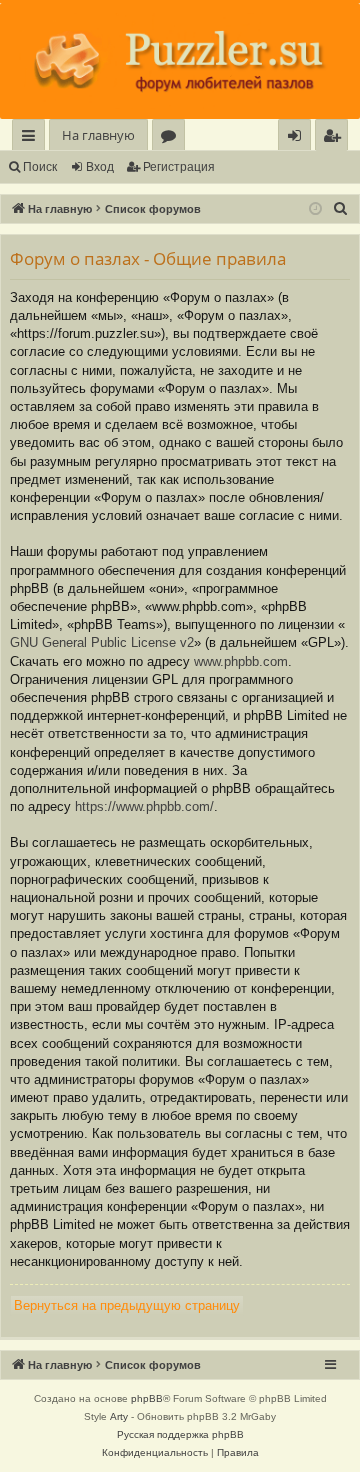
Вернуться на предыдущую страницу (127, 1305)
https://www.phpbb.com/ (144, 806)
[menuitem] (331, 135)
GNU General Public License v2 (102, 642)
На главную (98, 135)
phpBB (147, 1398)
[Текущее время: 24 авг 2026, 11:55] (315, 209)
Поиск (40, 167)
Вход (100, 167)
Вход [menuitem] (298, 138)
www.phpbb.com (241, 661)
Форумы (172, 138)
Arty (119, 1416)
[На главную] (180, 61)
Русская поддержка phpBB (180, 1434)
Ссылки (32, 138)
